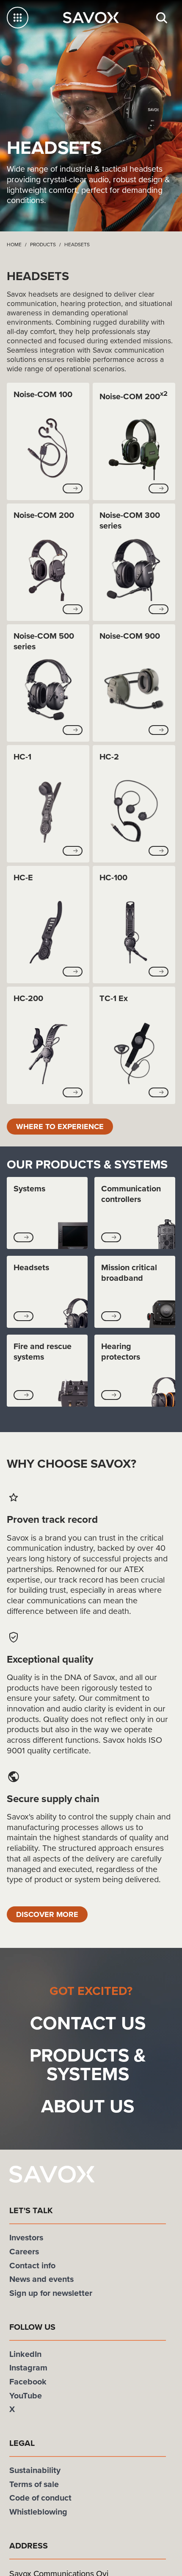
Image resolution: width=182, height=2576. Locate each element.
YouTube (26, 2397)
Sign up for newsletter (51, 2295)
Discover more (50, 1915)
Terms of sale (34, 2486)
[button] (73, 488)
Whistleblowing (38, 2513)
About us (88, 2107)
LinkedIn (25, 2355)
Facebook (28, 2383)
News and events (41, 2281)
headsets (77, 245)
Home (14, 245)
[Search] (162, 18)
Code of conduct (40, 2499)
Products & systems (88, 2066)
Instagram (28, 2369)
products (43, 245)
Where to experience (64, 1127)
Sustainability (35, 2472)
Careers (24, 2253)
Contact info (32, 2267)
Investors (26, 2239)
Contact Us (88, 2024)
